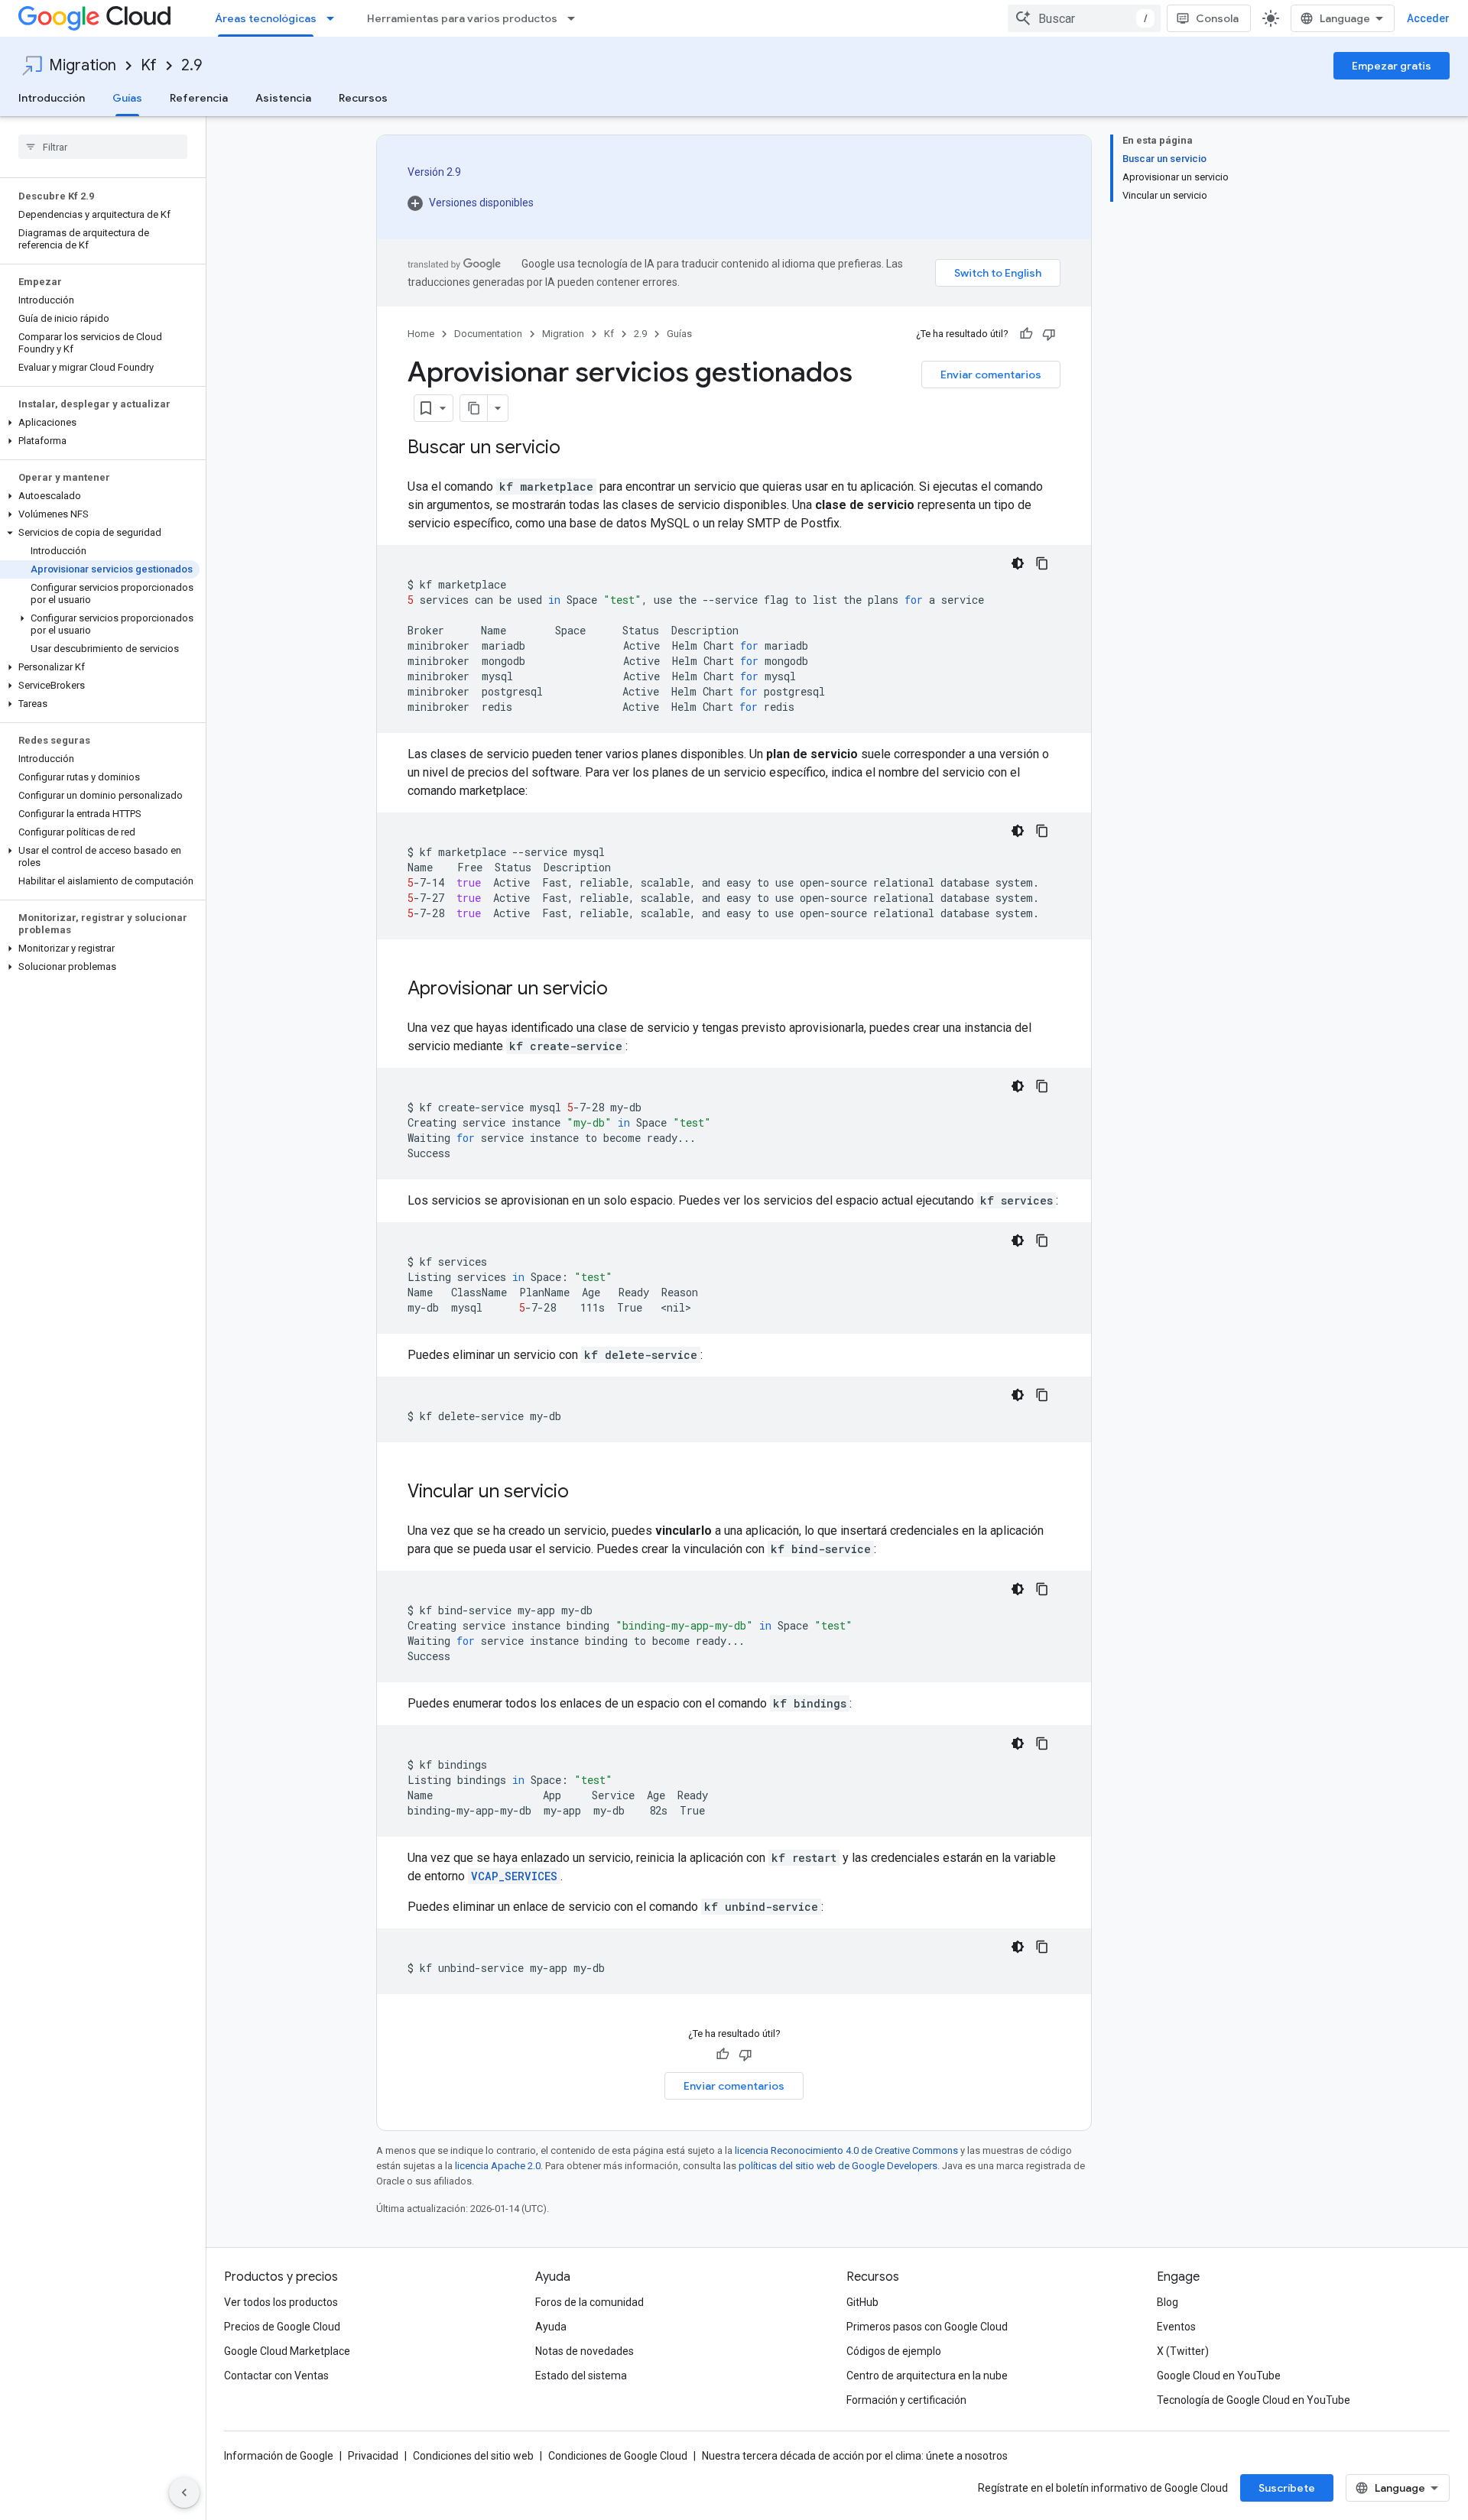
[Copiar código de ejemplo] (1042, 563)
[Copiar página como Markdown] (474, 408)
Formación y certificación (906, 2400)
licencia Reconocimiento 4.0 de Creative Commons (846, 2150)
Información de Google (279, 2456)
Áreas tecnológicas (266, 18)
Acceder (1428, 18)
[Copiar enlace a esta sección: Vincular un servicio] (584, 1493)
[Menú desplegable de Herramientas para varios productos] (576, 18)
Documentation (488, 334)
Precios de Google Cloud (282, 2327)
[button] (100, 423)
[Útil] (1026, 334)
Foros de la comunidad (589, 2302)
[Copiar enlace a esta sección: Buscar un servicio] (576, 449)
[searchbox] (103, 147)
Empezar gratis (1392, 66)
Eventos (1176, 2327)
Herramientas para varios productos (462, 18)
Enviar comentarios (991, 375)
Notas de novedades (585, 2351)
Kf (149, 65)
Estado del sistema (581, 2376)
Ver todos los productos (281, 2302)
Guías (127, 98)
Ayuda (551, 2327)
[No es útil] (1049, 334)
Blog (1168, 2302)
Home (421, 334)
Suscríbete (1287, 2488)
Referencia (199, 98)
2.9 (192, 65)
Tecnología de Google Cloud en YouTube (1254, 2400)
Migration (83, 65)
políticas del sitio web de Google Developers (838, 2166)
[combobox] (1084, 18)
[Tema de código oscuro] (1018, 563)
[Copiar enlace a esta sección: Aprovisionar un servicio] (623, 990)
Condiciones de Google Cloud (618, 2456)
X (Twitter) (1183, 2351)
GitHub (862, 2302)
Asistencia (283, 98)
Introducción (52, 98)
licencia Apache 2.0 (498, 2166)
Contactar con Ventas (276, 2376)
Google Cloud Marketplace (287, 2351)
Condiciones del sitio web (473, 2456)
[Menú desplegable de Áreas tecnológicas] (335, 18)
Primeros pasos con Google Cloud (927, 2327)
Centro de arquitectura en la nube (927, 2376)
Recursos (363, 98)
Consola (1217, 18)
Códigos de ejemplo (894, 2351)
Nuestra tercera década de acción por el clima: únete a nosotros (855, 2456)
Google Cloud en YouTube (1219, 2376)
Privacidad (373, 2456)
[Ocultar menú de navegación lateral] (184, 2492)
